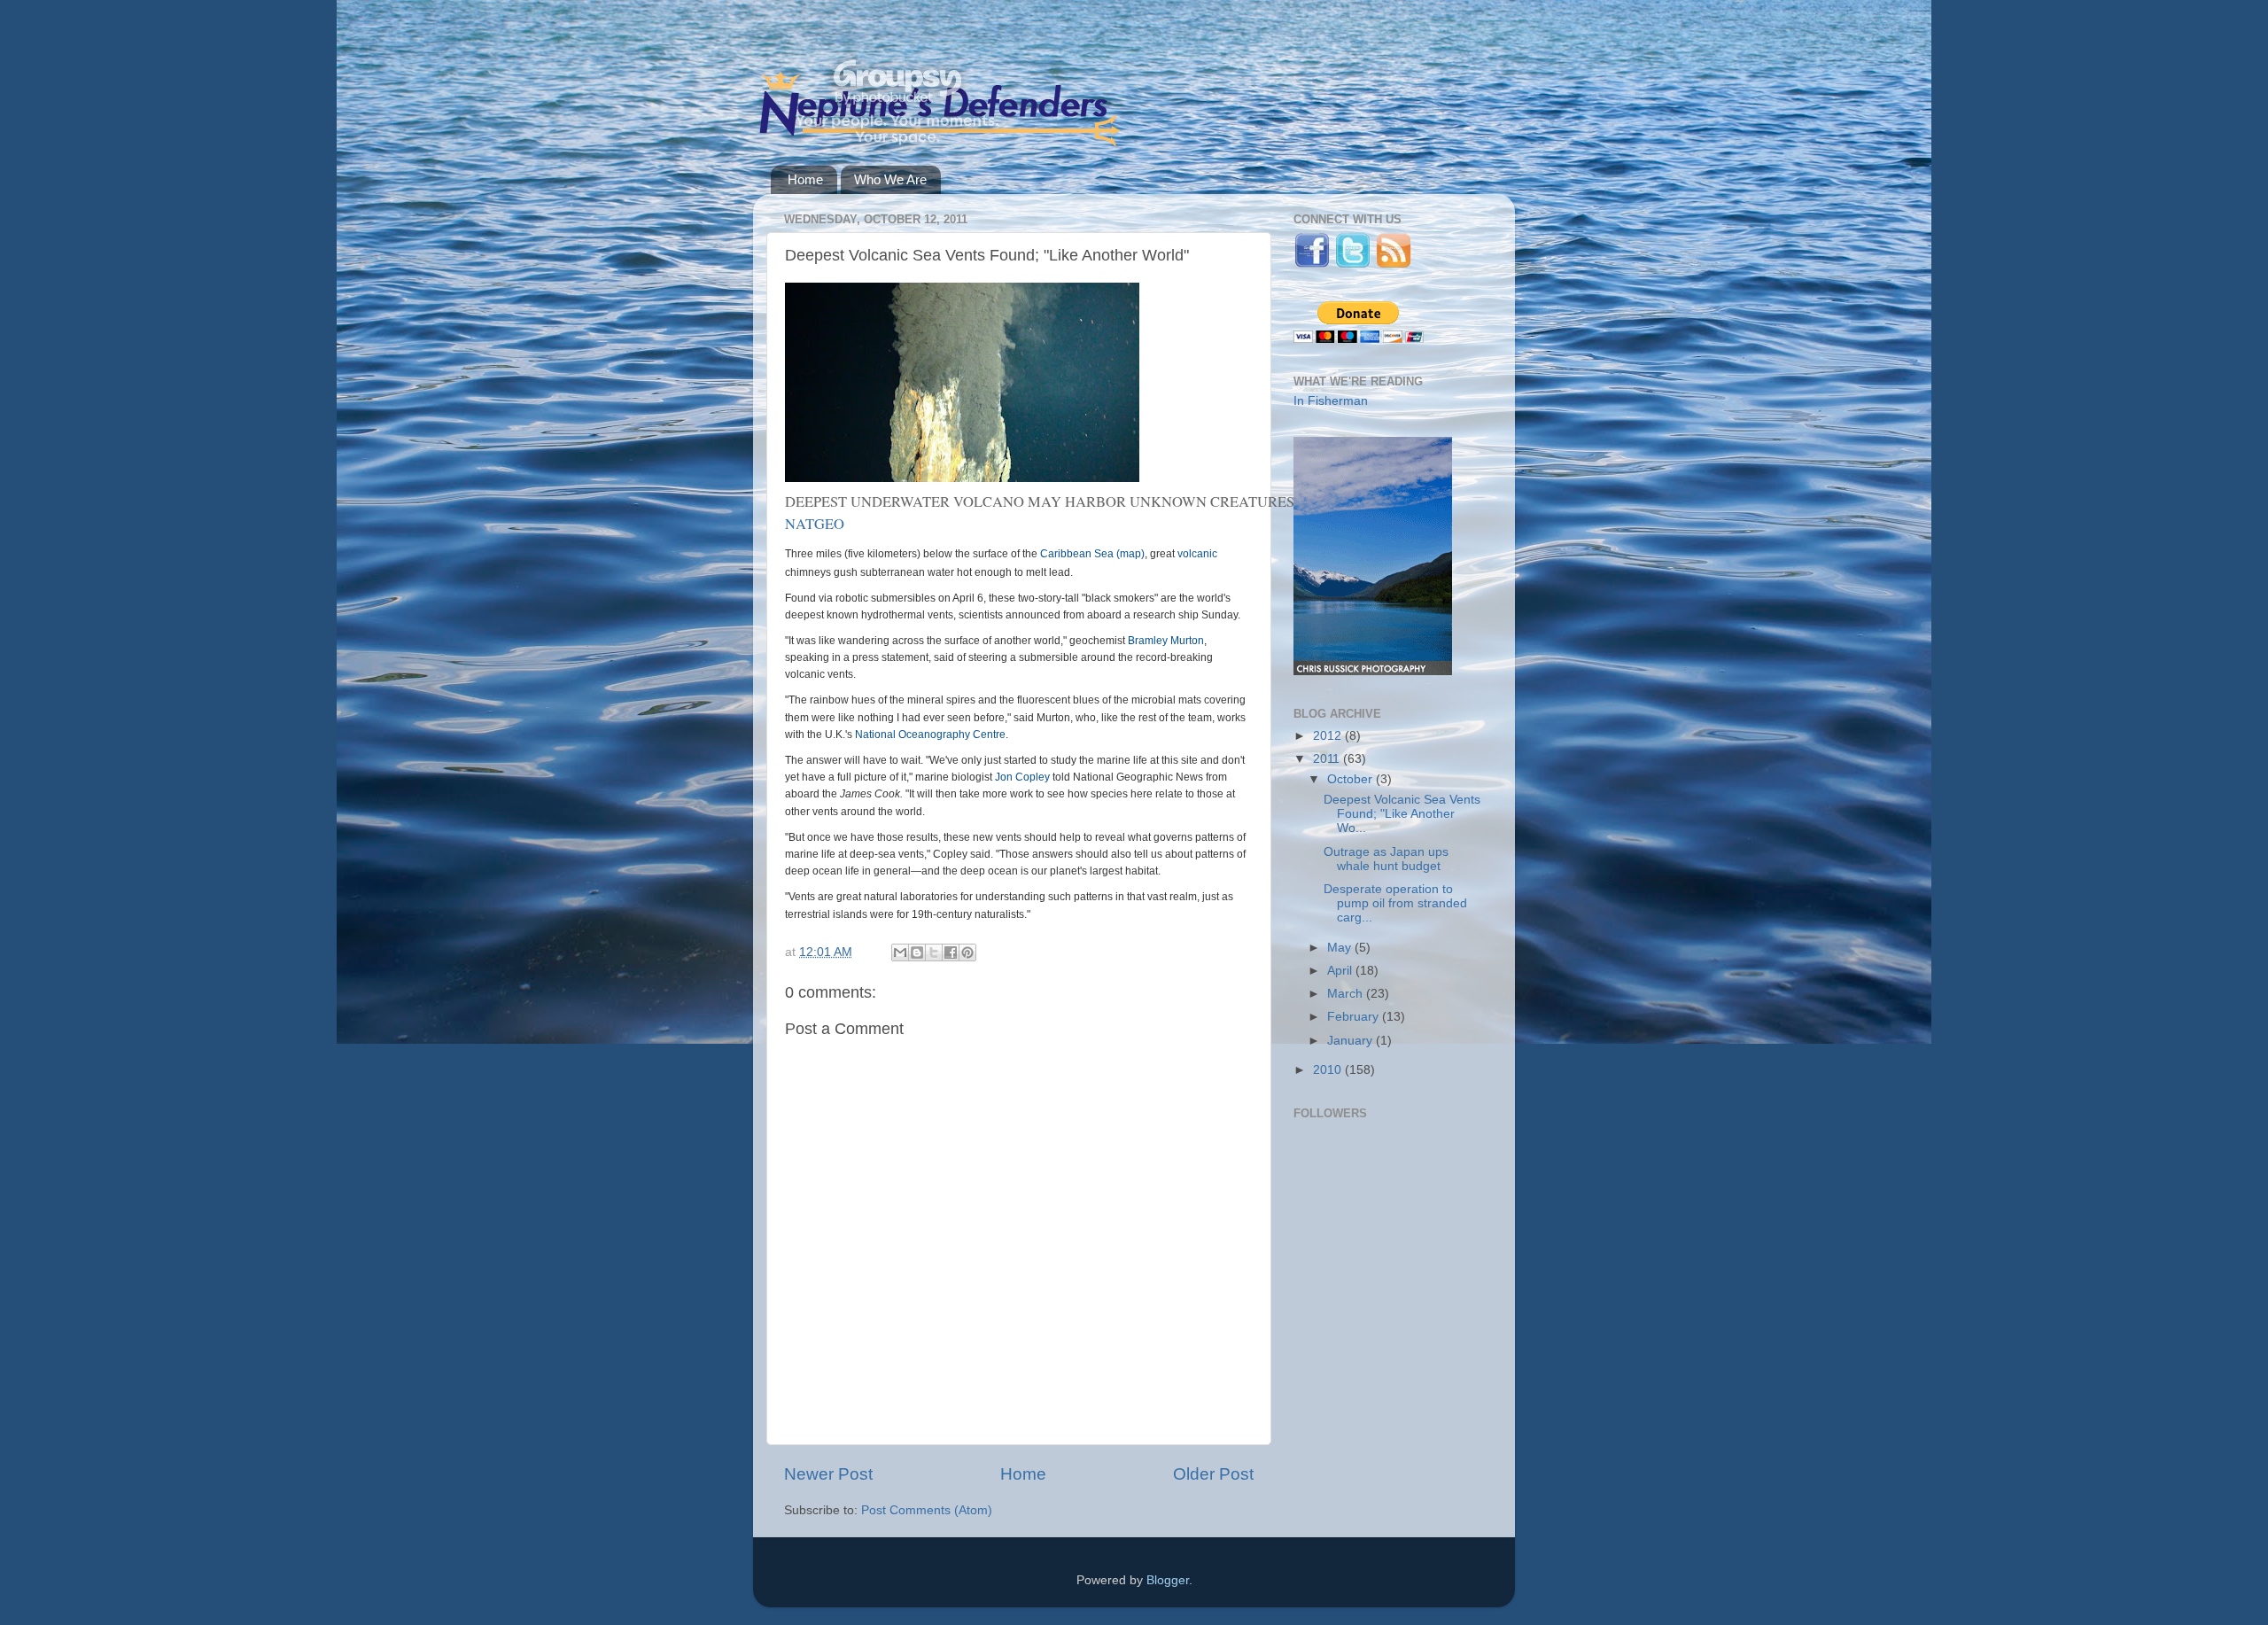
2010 (1329, 1070)
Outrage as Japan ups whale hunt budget (1386, 859)
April (1341, 971)
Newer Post (828, 1474)
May (1341, 948)
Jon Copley (1022, 777)
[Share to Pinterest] (967, 952)
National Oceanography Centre (930, 735)
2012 (1329, 736)
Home (805, 179)
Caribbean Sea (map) (1092, 554)
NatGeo (815, 524)
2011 (1328, 759)
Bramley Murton (1166, 641)
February (1355, 1017)
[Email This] (900, 952)
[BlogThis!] (917, 952)
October (1351, 779)
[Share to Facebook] (951, 952)
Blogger (1168, 1580)
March (1347, 994)
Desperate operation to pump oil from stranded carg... (1395, 903)
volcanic (1197, 554)
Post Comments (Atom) (927, 1510)
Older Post (1213, 1474)
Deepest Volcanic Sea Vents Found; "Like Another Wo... (1402, 814)
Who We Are (890, 179)
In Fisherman (1331, 401)
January (1351, 1041)
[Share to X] (934, 952)
